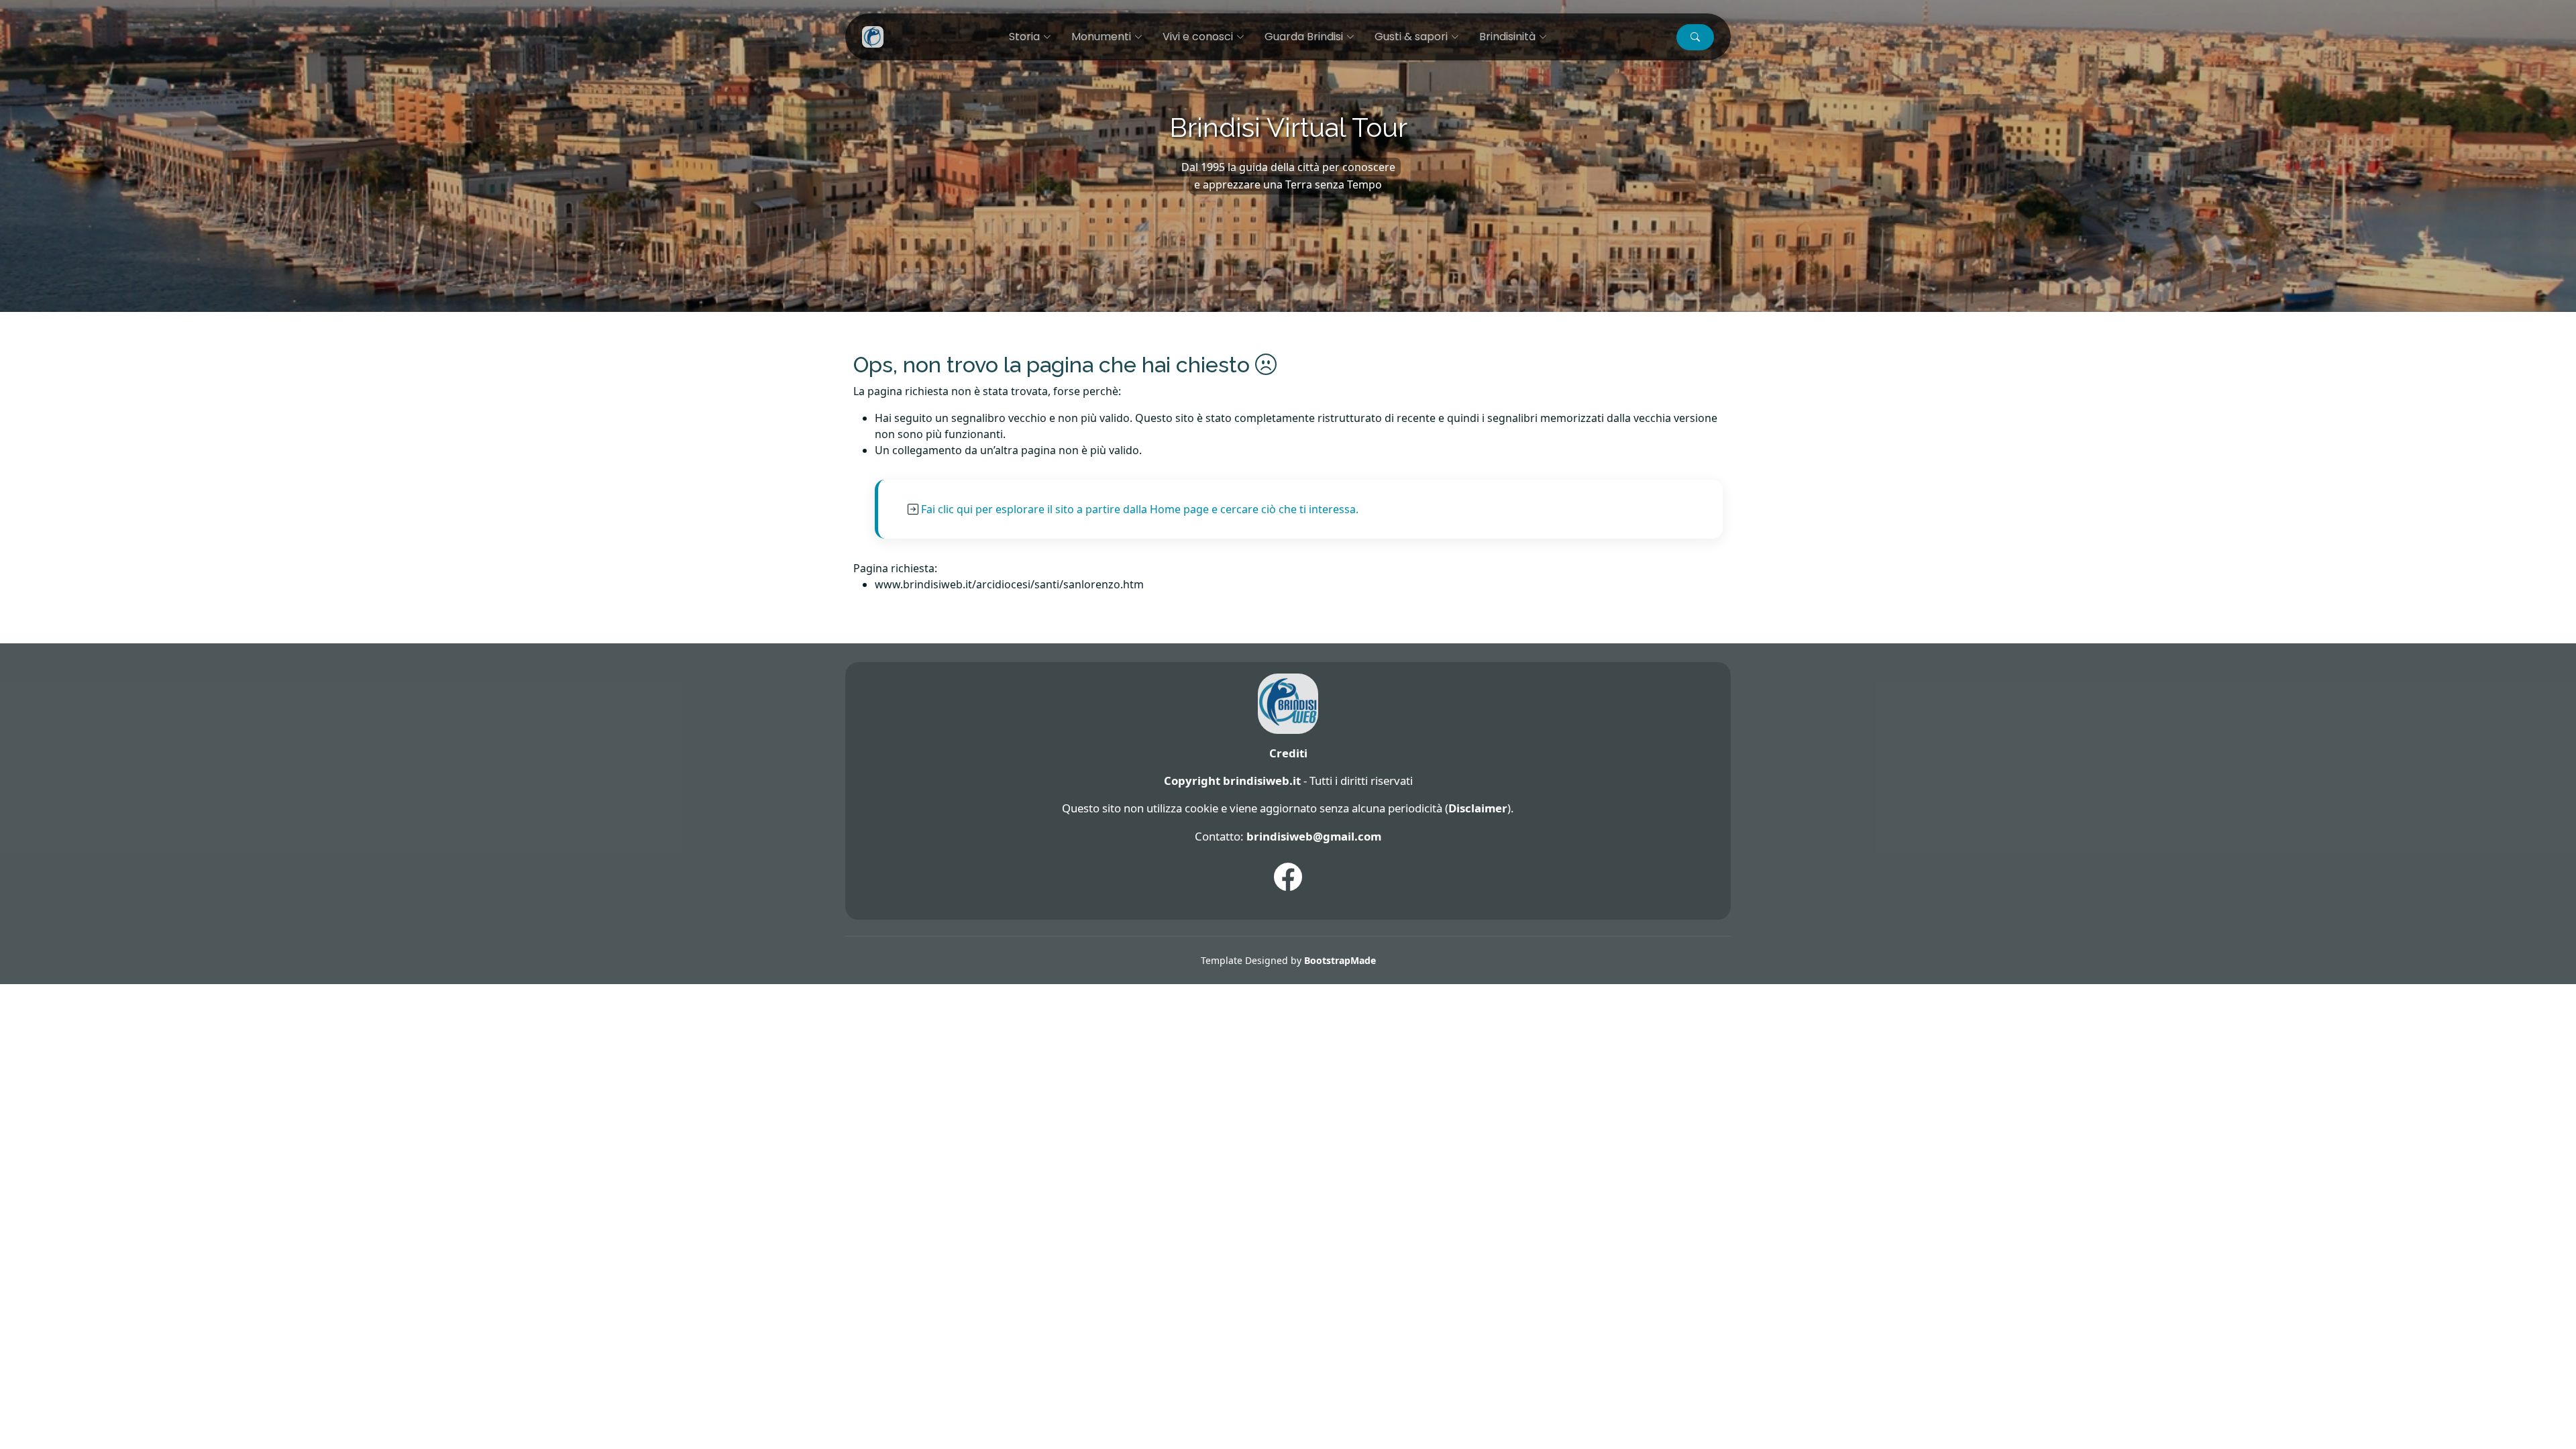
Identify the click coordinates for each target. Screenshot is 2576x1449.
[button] (1695, 37)
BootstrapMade (1340, 960)
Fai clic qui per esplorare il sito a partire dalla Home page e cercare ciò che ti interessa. (1140, 509)
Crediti (1288, 753)
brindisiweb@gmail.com (1314, 836)
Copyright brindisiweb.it (1232, 781)
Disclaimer (1478, 808)
